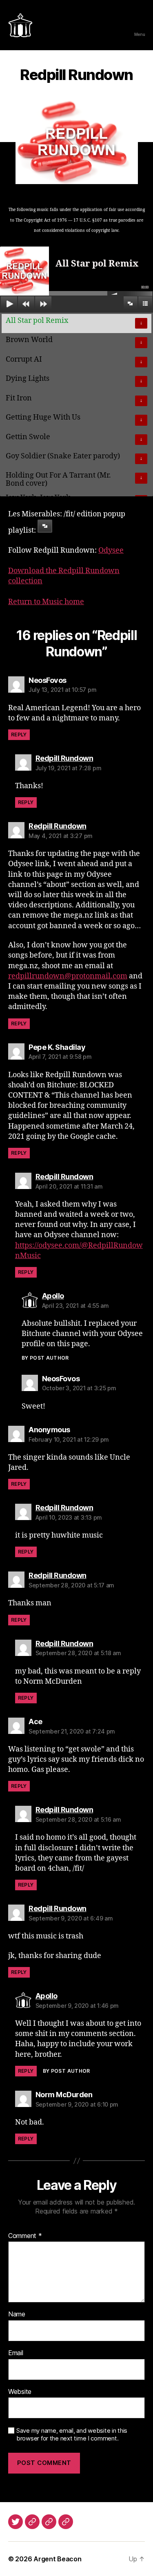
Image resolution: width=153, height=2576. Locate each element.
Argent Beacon (58, 2559)
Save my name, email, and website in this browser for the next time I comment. (72, 2435)
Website (20, 2392)
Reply (19, 735)
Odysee (111, 550)
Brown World (29, 340)
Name (17, 2314)
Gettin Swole (28, 437)
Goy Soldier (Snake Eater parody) (63, 456)
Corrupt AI (24, 359)
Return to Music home (46, 602)
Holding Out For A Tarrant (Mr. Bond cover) (58, 479)
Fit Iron (19, 398)
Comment (25, 2236)
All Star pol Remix (37, 321)
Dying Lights (28, 379)
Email (16, 2353)
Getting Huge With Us (43, 417)
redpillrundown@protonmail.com (68, 976)
